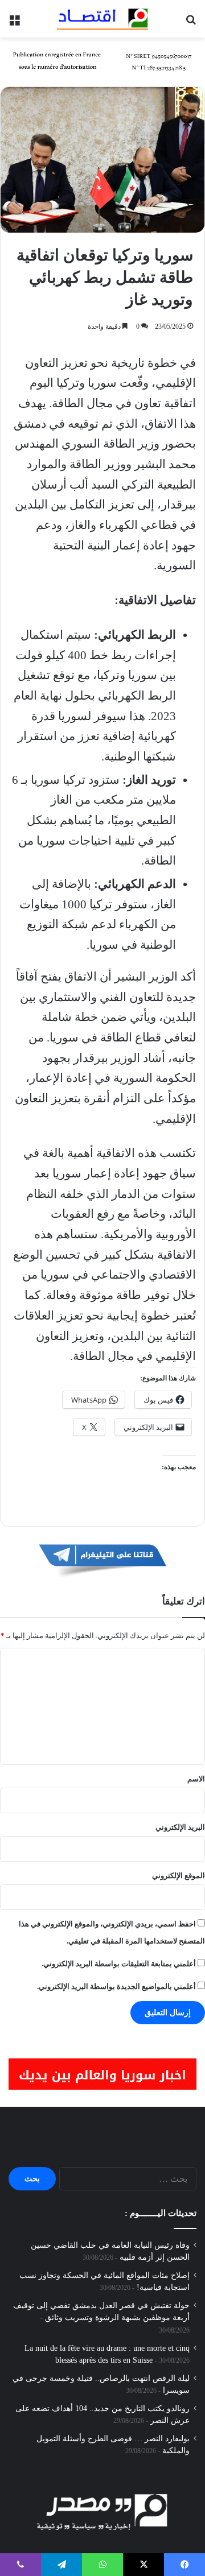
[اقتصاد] (102, 19)
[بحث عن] (191, 23)
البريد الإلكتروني (180, 1827)
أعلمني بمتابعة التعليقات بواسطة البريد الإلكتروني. (119, 1964)
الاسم (196, 1779)
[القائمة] (14, 23)
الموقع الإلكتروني (179, 1876)
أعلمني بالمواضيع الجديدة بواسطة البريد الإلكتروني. (116, 1986)
